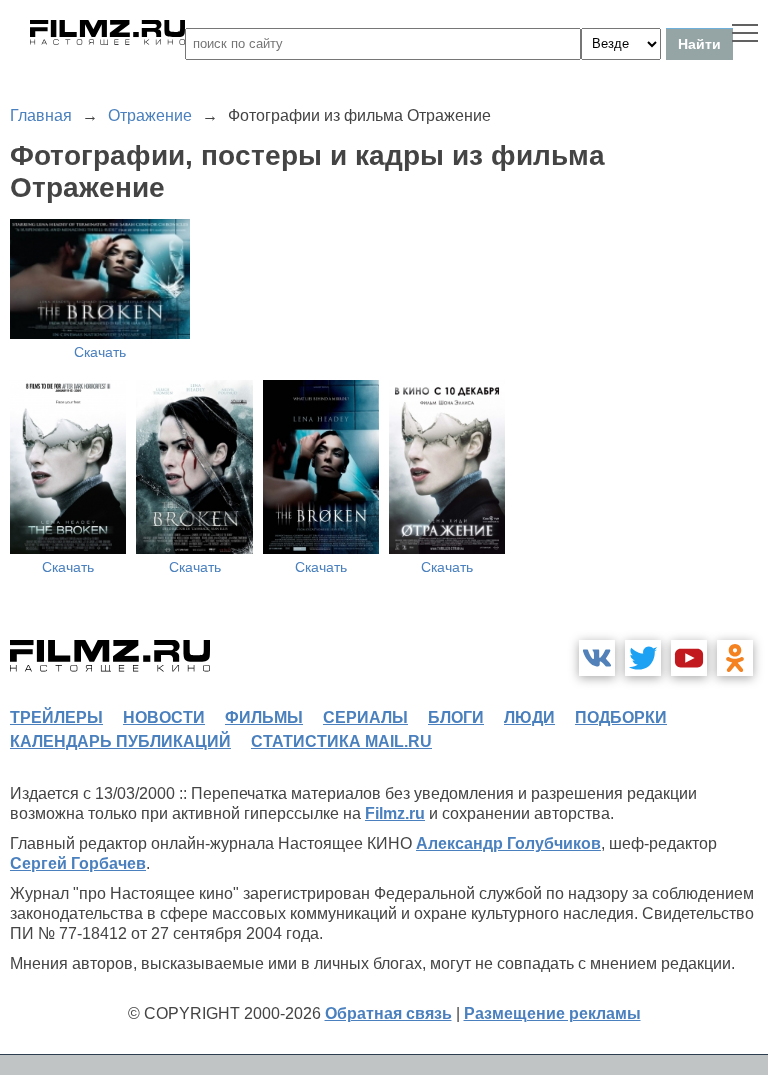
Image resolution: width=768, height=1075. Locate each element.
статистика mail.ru (341, 741)
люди (529, 717)
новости (164, 717)
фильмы (264, 717)
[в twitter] (643, 658)
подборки (621, 717)
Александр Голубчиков (508, 843)
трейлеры (56, 717)
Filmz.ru (395, 813)
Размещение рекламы (552, 1013)
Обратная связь (388, 1013)
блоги (456, 717)
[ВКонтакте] (597, 658)
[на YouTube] (689, 658)
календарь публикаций (120, 741)
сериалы (365, 717)
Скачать (100, 352)
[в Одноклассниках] (735, 658)
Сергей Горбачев (78, 863)
